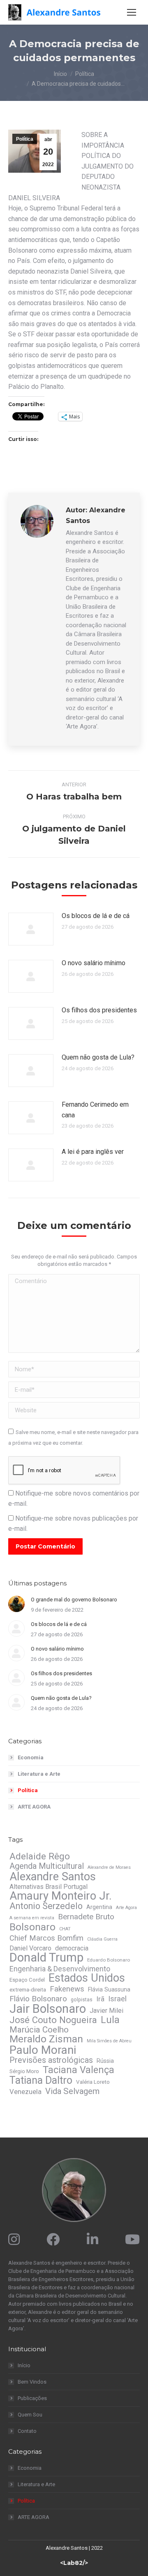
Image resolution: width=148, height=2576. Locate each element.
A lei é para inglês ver (93, 1152)
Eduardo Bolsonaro (109, 1960)
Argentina (99, 1907)
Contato (27, 2431)
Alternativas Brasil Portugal (49, 1887)
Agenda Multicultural (47, 1866)
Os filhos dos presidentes (99, 1010)
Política (25, 139)
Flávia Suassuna (109, 1989)
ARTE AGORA (34, 1807)
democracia (72, 1948)
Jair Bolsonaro (48, 2009)
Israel (117, 1999)
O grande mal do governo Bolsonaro (74, 1600)
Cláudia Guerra (102, 1939)
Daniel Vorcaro (30, 1948)
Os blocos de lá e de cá (96, 916)
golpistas (82, 2000)
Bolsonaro (32, 1927)
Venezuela (25, 2092)
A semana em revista (32, 1918)
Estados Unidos (87, 1978)
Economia (31, 1757)
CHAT (65, 1929)
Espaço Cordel (27, 1980)
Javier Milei (106, 2011)
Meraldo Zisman (46, 2039)
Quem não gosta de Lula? (98, 1057)
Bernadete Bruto (86, 1917)
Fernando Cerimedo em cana (95, 1110)
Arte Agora (126, 1908)
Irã (100, 1999)
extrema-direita (28, 1990)
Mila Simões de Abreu (109, 2041)
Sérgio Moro (24, 2071)
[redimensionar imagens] (31, 929)
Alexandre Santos (53, 1877)
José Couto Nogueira (53, 2020)
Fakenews (67, 1989)
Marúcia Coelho (39, 2030)
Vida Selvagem (72, 2091)
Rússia (105, 2061)
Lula (110, 2020)
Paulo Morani (43, 2050)
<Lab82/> (74, 2563)
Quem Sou (30, 2415)
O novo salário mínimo (94, 963)
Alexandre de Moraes (109, 1867)
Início (24, 2365)
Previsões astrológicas (51, 2060)
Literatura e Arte (39, 1774)
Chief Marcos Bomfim (46, 1938)
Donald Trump (46, 1957)
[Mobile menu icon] (132, 12)
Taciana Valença (79, 2070)
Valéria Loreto (93, 2082)
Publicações (32, 2398)
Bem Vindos (32, 2382)
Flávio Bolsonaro (38, 1999)
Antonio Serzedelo (46, 1906)
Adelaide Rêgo (40, 1856)
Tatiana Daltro (41, 2080)
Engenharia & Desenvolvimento (60, 1969)
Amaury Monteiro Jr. (61, 1896)
